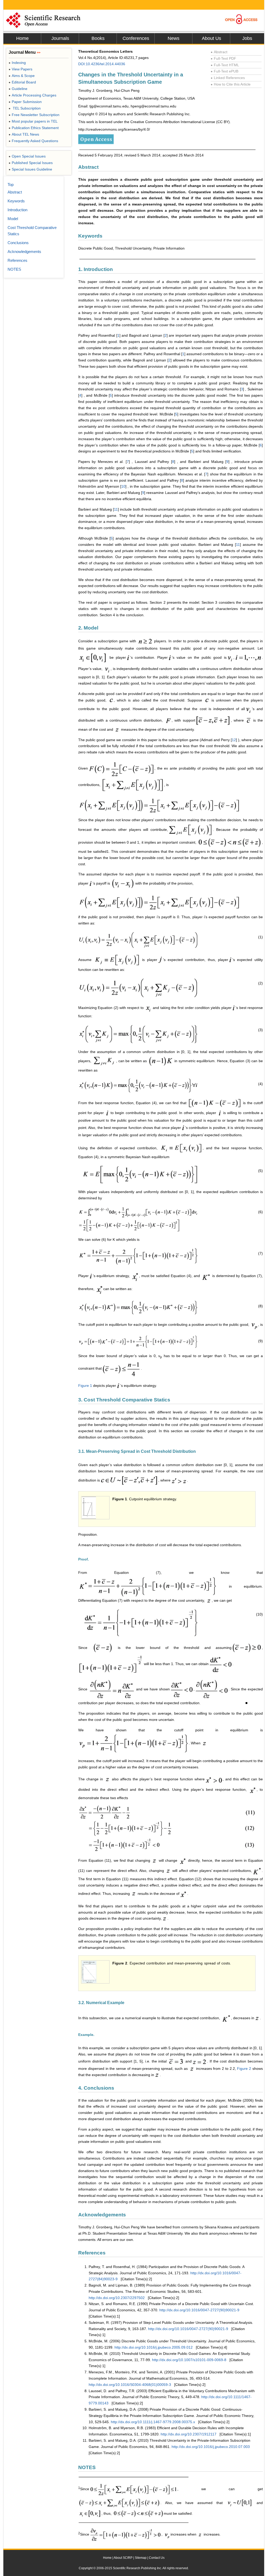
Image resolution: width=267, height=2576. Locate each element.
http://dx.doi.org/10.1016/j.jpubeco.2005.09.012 (154, 2347)
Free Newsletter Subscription (34, 115)
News (174, 38)
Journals (60, 38)
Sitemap (141, 2558)
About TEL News (24, 134)
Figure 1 (85, 1386)
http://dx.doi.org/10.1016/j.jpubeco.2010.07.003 (211, 2447)
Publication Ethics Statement (34, 128)
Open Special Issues (27, 156)
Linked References (228, 78)
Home (22, 38)
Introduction (17, 210)
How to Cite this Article (231, 84)
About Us (211, 38)
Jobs (247, 38)
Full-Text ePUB (224, 71)
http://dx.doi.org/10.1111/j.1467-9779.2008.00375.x (153, 2422)
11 (116, 509)
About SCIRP (123, 2558)
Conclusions (18, 243)
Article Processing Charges (32, 95)
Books (98, 38)
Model (13, 219)
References (17, 260)
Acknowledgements (24, 252)
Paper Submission (25, 102)
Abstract (219, 52)
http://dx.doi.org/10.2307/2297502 (117, 2298)
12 (234, 740)
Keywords (16, 201)
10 (123, 486)
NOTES (14, 269)
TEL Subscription (25, 108)
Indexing (17, 63)
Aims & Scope (22, 76)
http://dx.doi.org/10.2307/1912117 (189, 2434)
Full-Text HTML (225, 65)
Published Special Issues (31, 163)
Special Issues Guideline (30, 169)
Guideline (18, 89)
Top (11, 185)
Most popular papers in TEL (33, 121)
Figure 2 (244, 2069)
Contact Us (157, 2558)
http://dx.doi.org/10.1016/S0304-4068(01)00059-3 (130, 2385)
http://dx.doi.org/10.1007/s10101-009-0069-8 (189, 2360)
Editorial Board (22, 82)
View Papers (20, 69)
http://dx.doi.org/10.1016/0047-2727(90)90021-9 (199, 2310)
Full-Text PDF (223, 58)
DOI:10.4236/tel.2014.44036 (102, 64)
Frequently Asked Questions (33, 141)
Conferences (136, 38)
